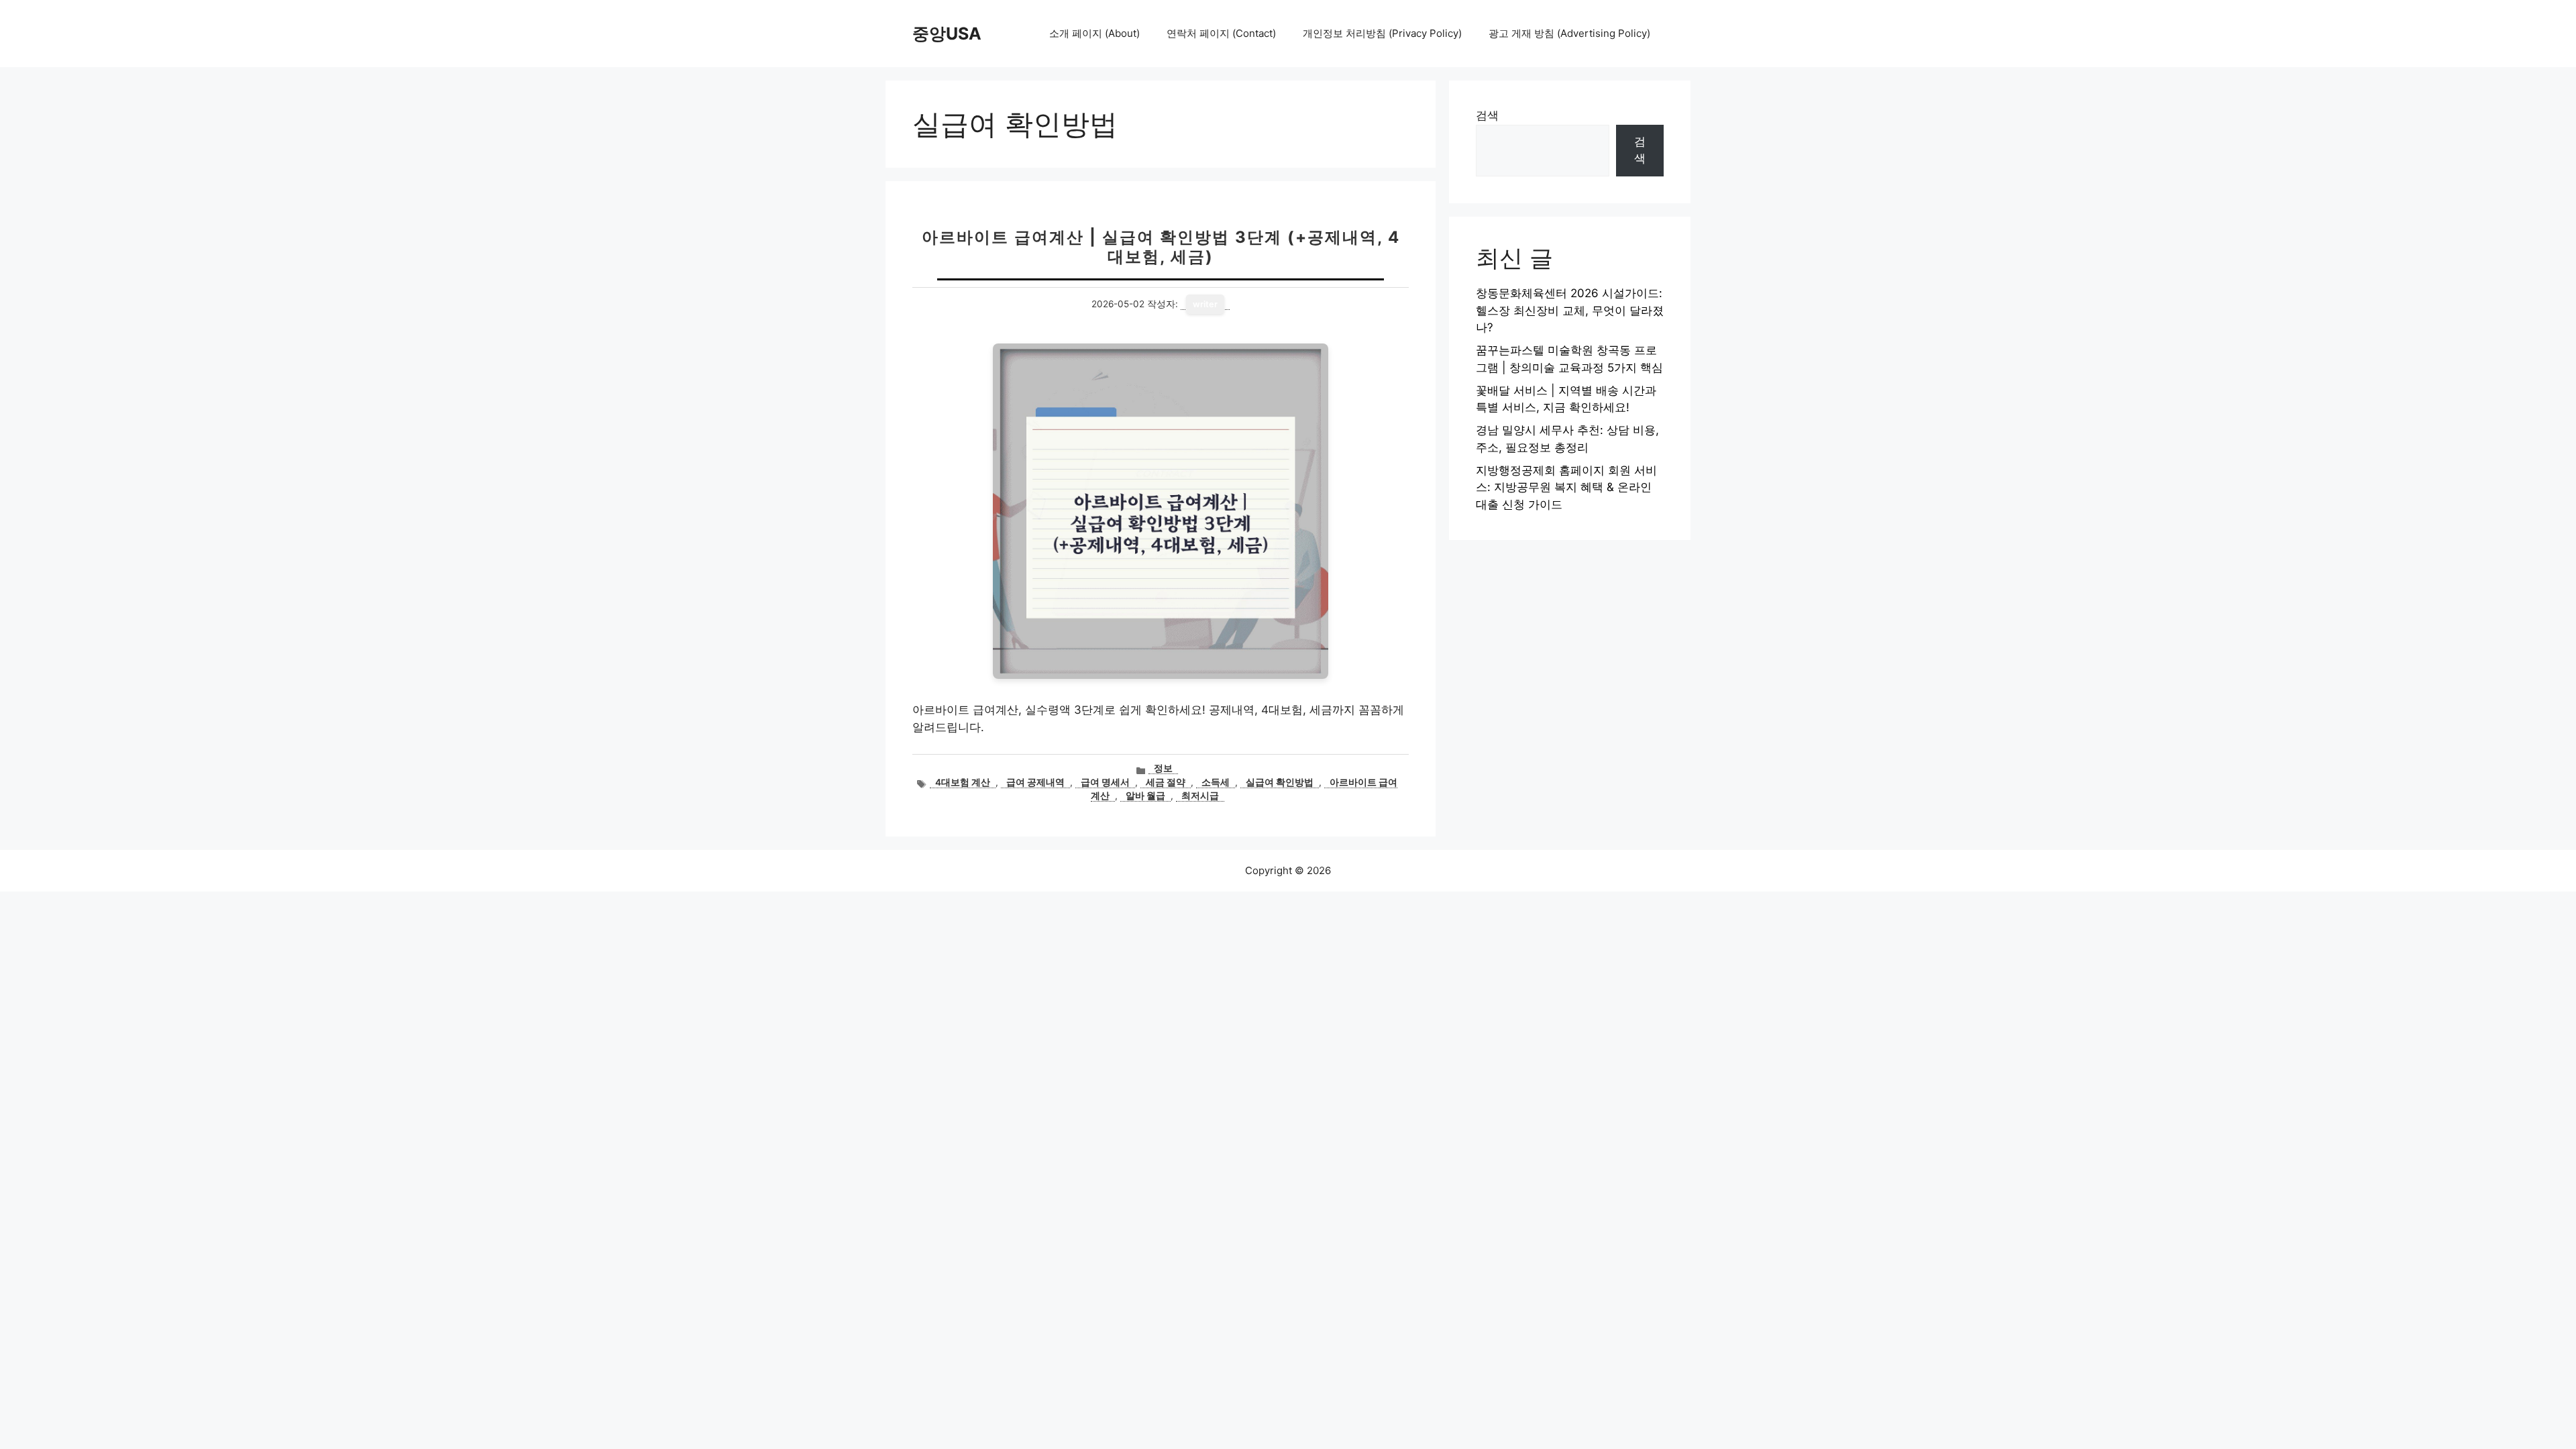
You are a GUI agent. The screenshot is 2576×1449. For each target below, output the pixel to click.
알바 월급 (1145, 796)
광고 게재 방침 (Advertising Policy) (1569, 33)
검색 (1487, 115)
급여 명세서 (1105, 782)
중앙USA (947, 34)
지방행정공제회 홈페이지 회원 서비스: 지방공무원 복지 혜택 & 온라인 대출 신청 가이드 (1566, 487)
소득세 (1216, 782)
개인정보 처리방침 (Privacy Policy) (1382, 33)
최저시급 (1200, 796)
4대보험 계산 (963, 782)
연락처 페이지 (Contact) (1221, 33)
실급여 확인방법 (1280, 782)
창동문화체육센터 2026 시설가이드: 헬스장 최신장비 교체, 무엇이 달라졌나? (1570, 310)
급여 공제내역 (1035, 782)
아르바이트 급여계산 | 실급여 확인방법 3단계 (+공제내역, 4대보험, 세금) (1161, 247)
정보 (1163, 768)
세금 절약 (1166, 782)
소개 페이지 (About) (1094, 33)
